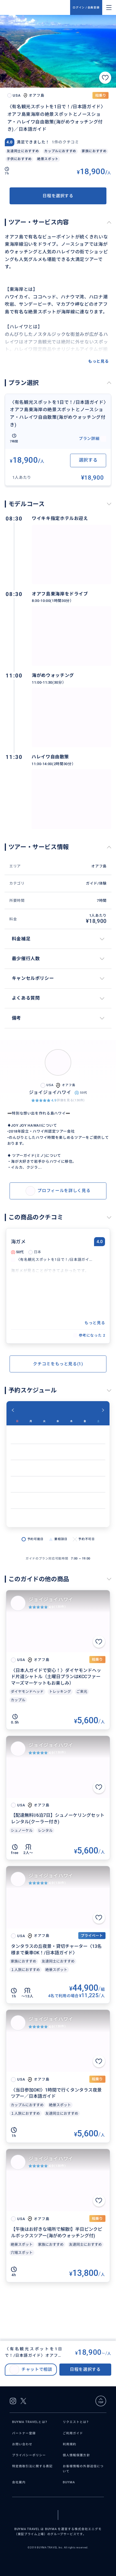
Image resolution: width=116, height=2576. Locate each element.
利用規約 (70, 2444)
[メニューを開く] (109, 8)
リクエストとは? (76, 2422)
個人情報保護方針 (76, 2455)
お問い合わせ (22, 2444)
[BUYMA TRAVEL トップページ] (37, 7)
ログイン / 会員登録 (86, 7)
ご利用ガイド (73, 2433)
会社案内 (19, 2482)
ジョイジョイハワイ (51, 1600)
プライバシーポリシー (29, 2455)
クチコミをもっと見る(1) (58, 1364)
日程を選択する (58, 196)
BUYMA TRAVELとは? (30, 2422)
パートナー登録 (24, 2433)
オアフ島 (99, 866)
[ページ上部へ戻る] (101, 2401)
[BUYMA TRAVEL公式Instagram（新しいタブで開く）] (13, 2401)
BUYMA (69, 2482)
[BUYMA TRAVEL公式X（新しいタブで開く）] (23, 2401)
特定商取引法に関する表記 (33, 2466)
